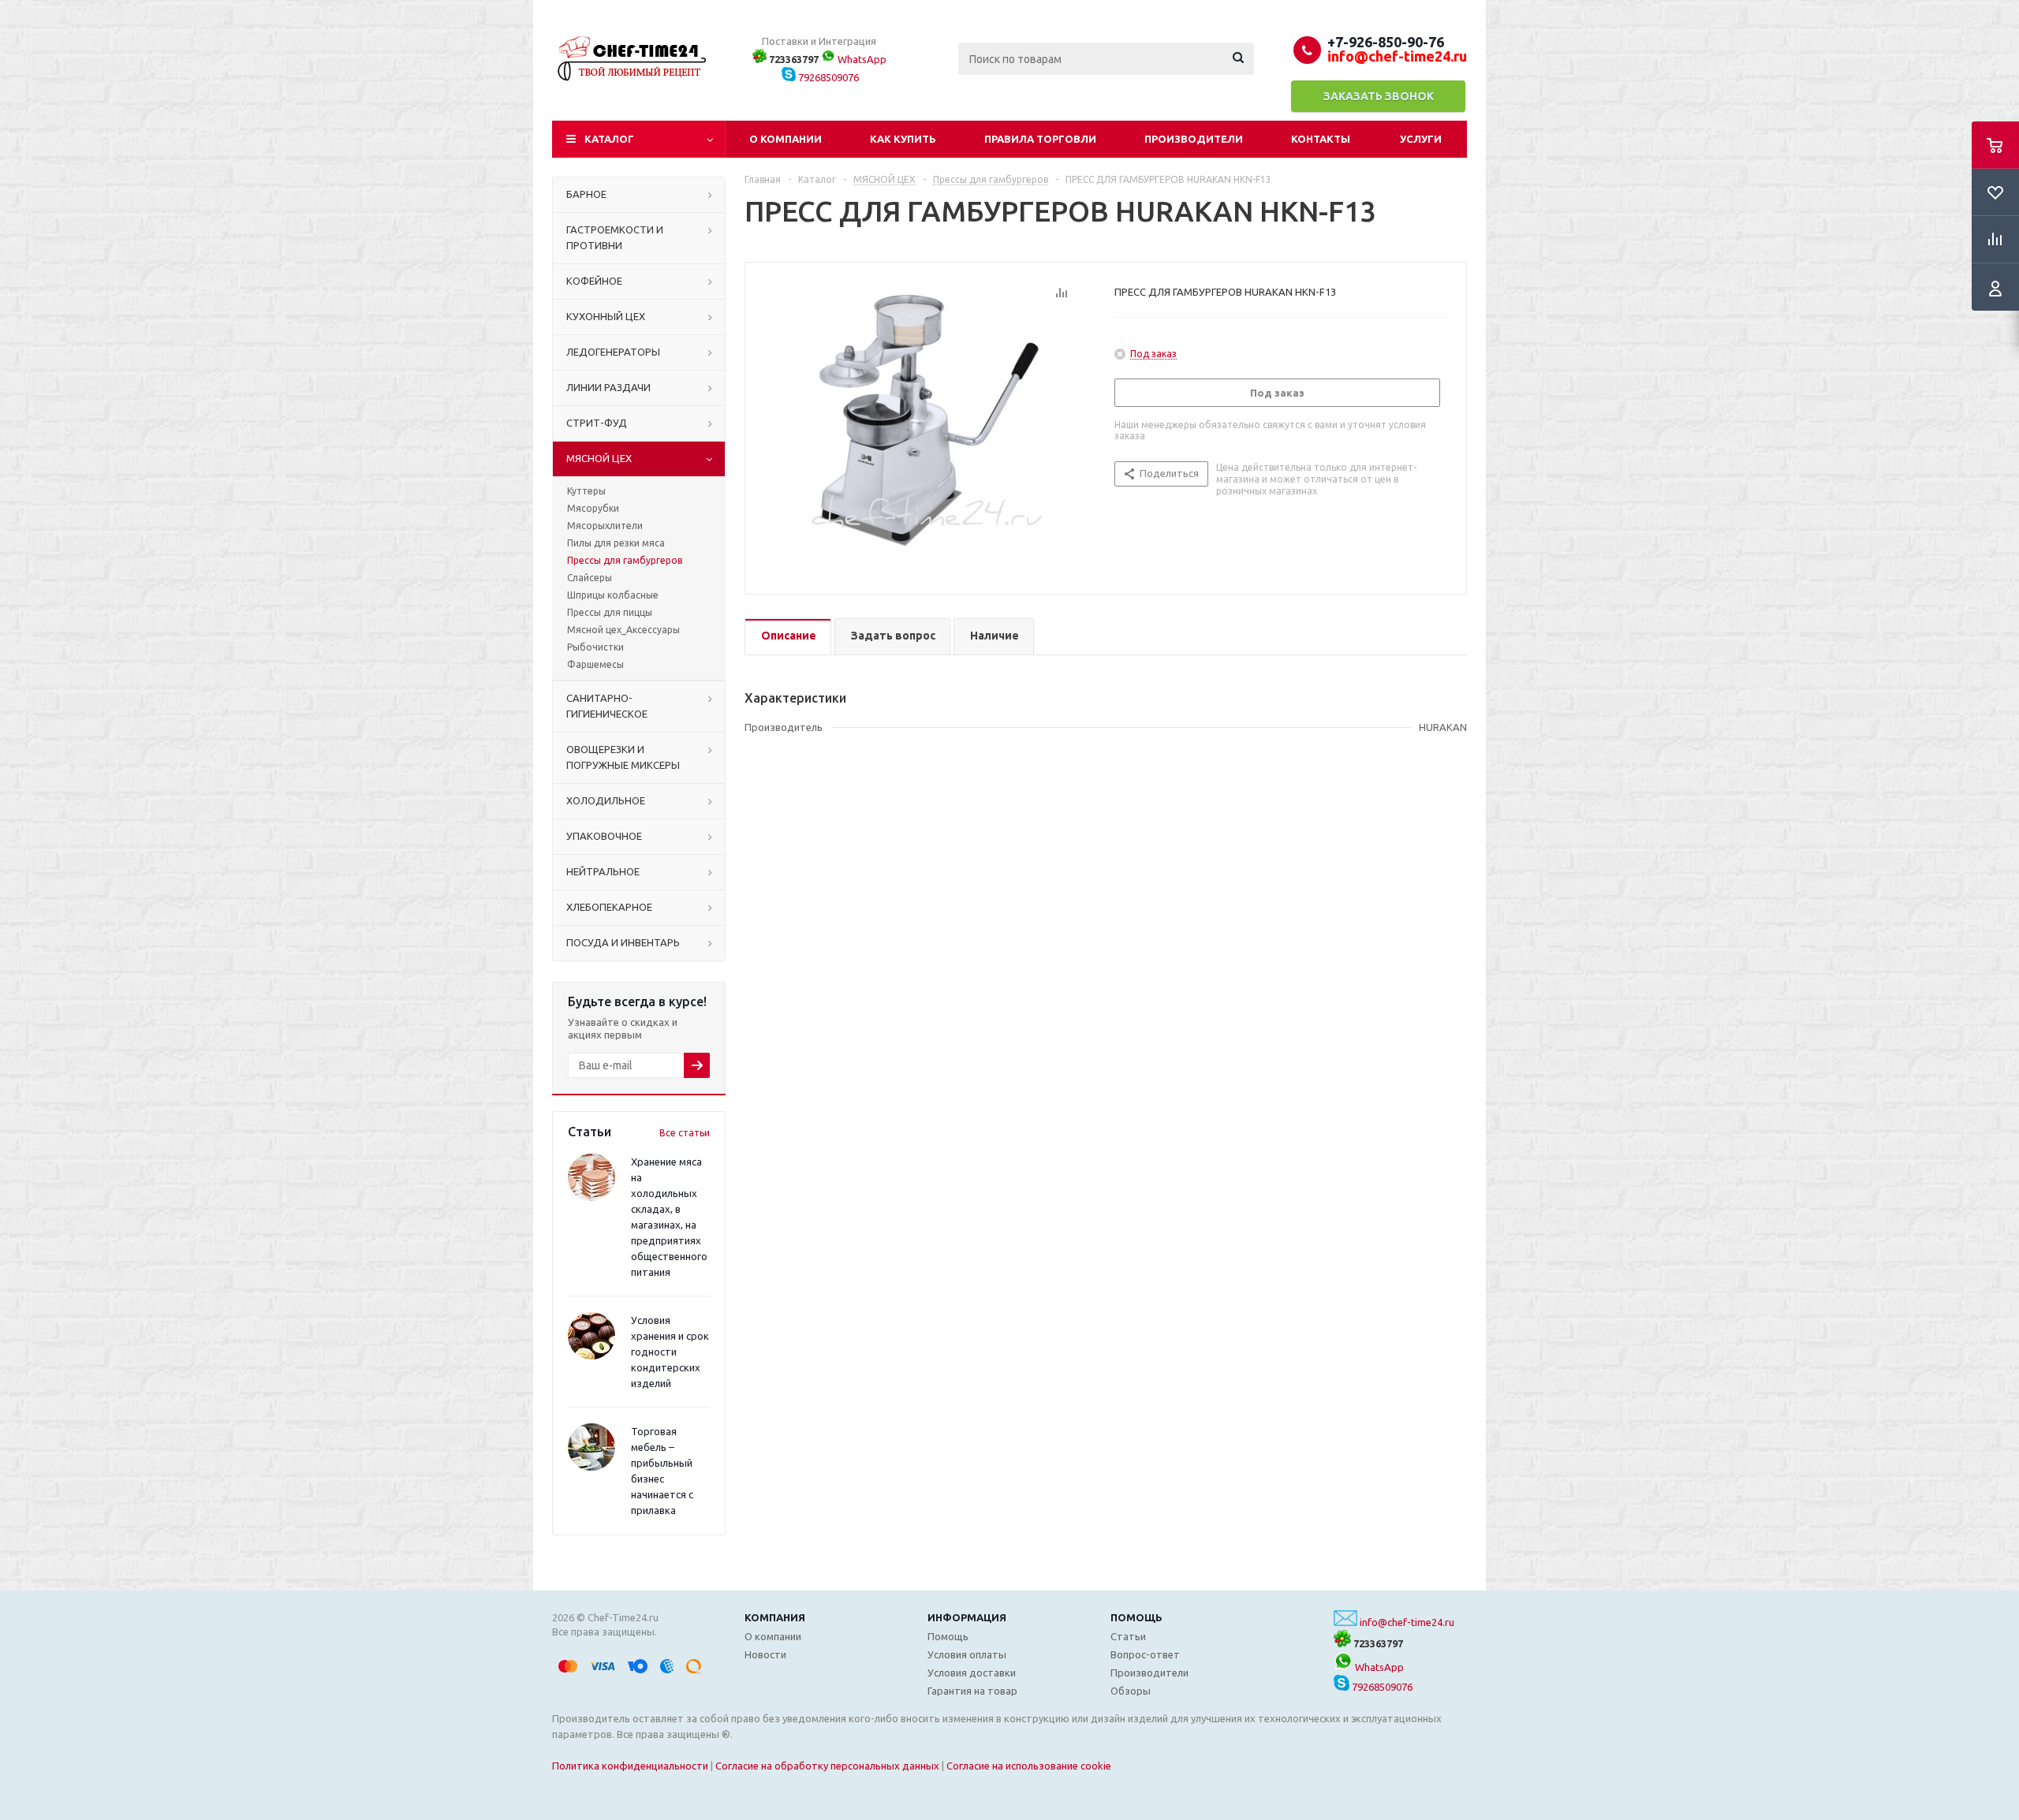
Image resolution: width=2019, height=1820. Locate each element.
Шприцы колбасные (613, 595)
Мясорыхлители (605, 526)
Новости (765, 1654)
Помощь (1136, 1617)
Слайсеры (590, 578)
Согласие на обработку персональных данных (827, 1766)
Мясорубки (593, 508)
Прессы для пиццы (610, 612)
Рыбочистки (595, 647)
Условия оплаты (967, 1654)
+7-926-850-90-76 (1386, 42)
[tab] (788, 637)
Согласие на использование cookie (1029, 1766)
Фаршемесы (595, 664)
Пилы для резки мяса (616, 543)
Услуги (1421, 139)
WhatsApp (861, 59)
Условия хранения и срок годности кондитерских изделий (670, 1352)
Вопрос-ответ (1145, 1654)
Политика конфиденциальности (630, 1766)
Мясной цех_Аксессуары (623, 630)
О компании (786, 139)
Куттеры (586, 491)
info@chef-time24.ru (1407, 1622)
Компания (775, 1617)
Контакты (1321, 139)
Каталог (609, 139)
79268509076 (827, 77)
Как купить (903, 139)
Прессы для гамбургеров (625, 560)
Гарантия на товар (972, 1691)
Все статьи (685, 1133)
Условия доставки (972, 1673)
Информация (967, 1617)
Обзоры (1131, 1691)
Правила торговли (1040, 139)
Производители (1194, 139)
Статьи (1128, 1636)
